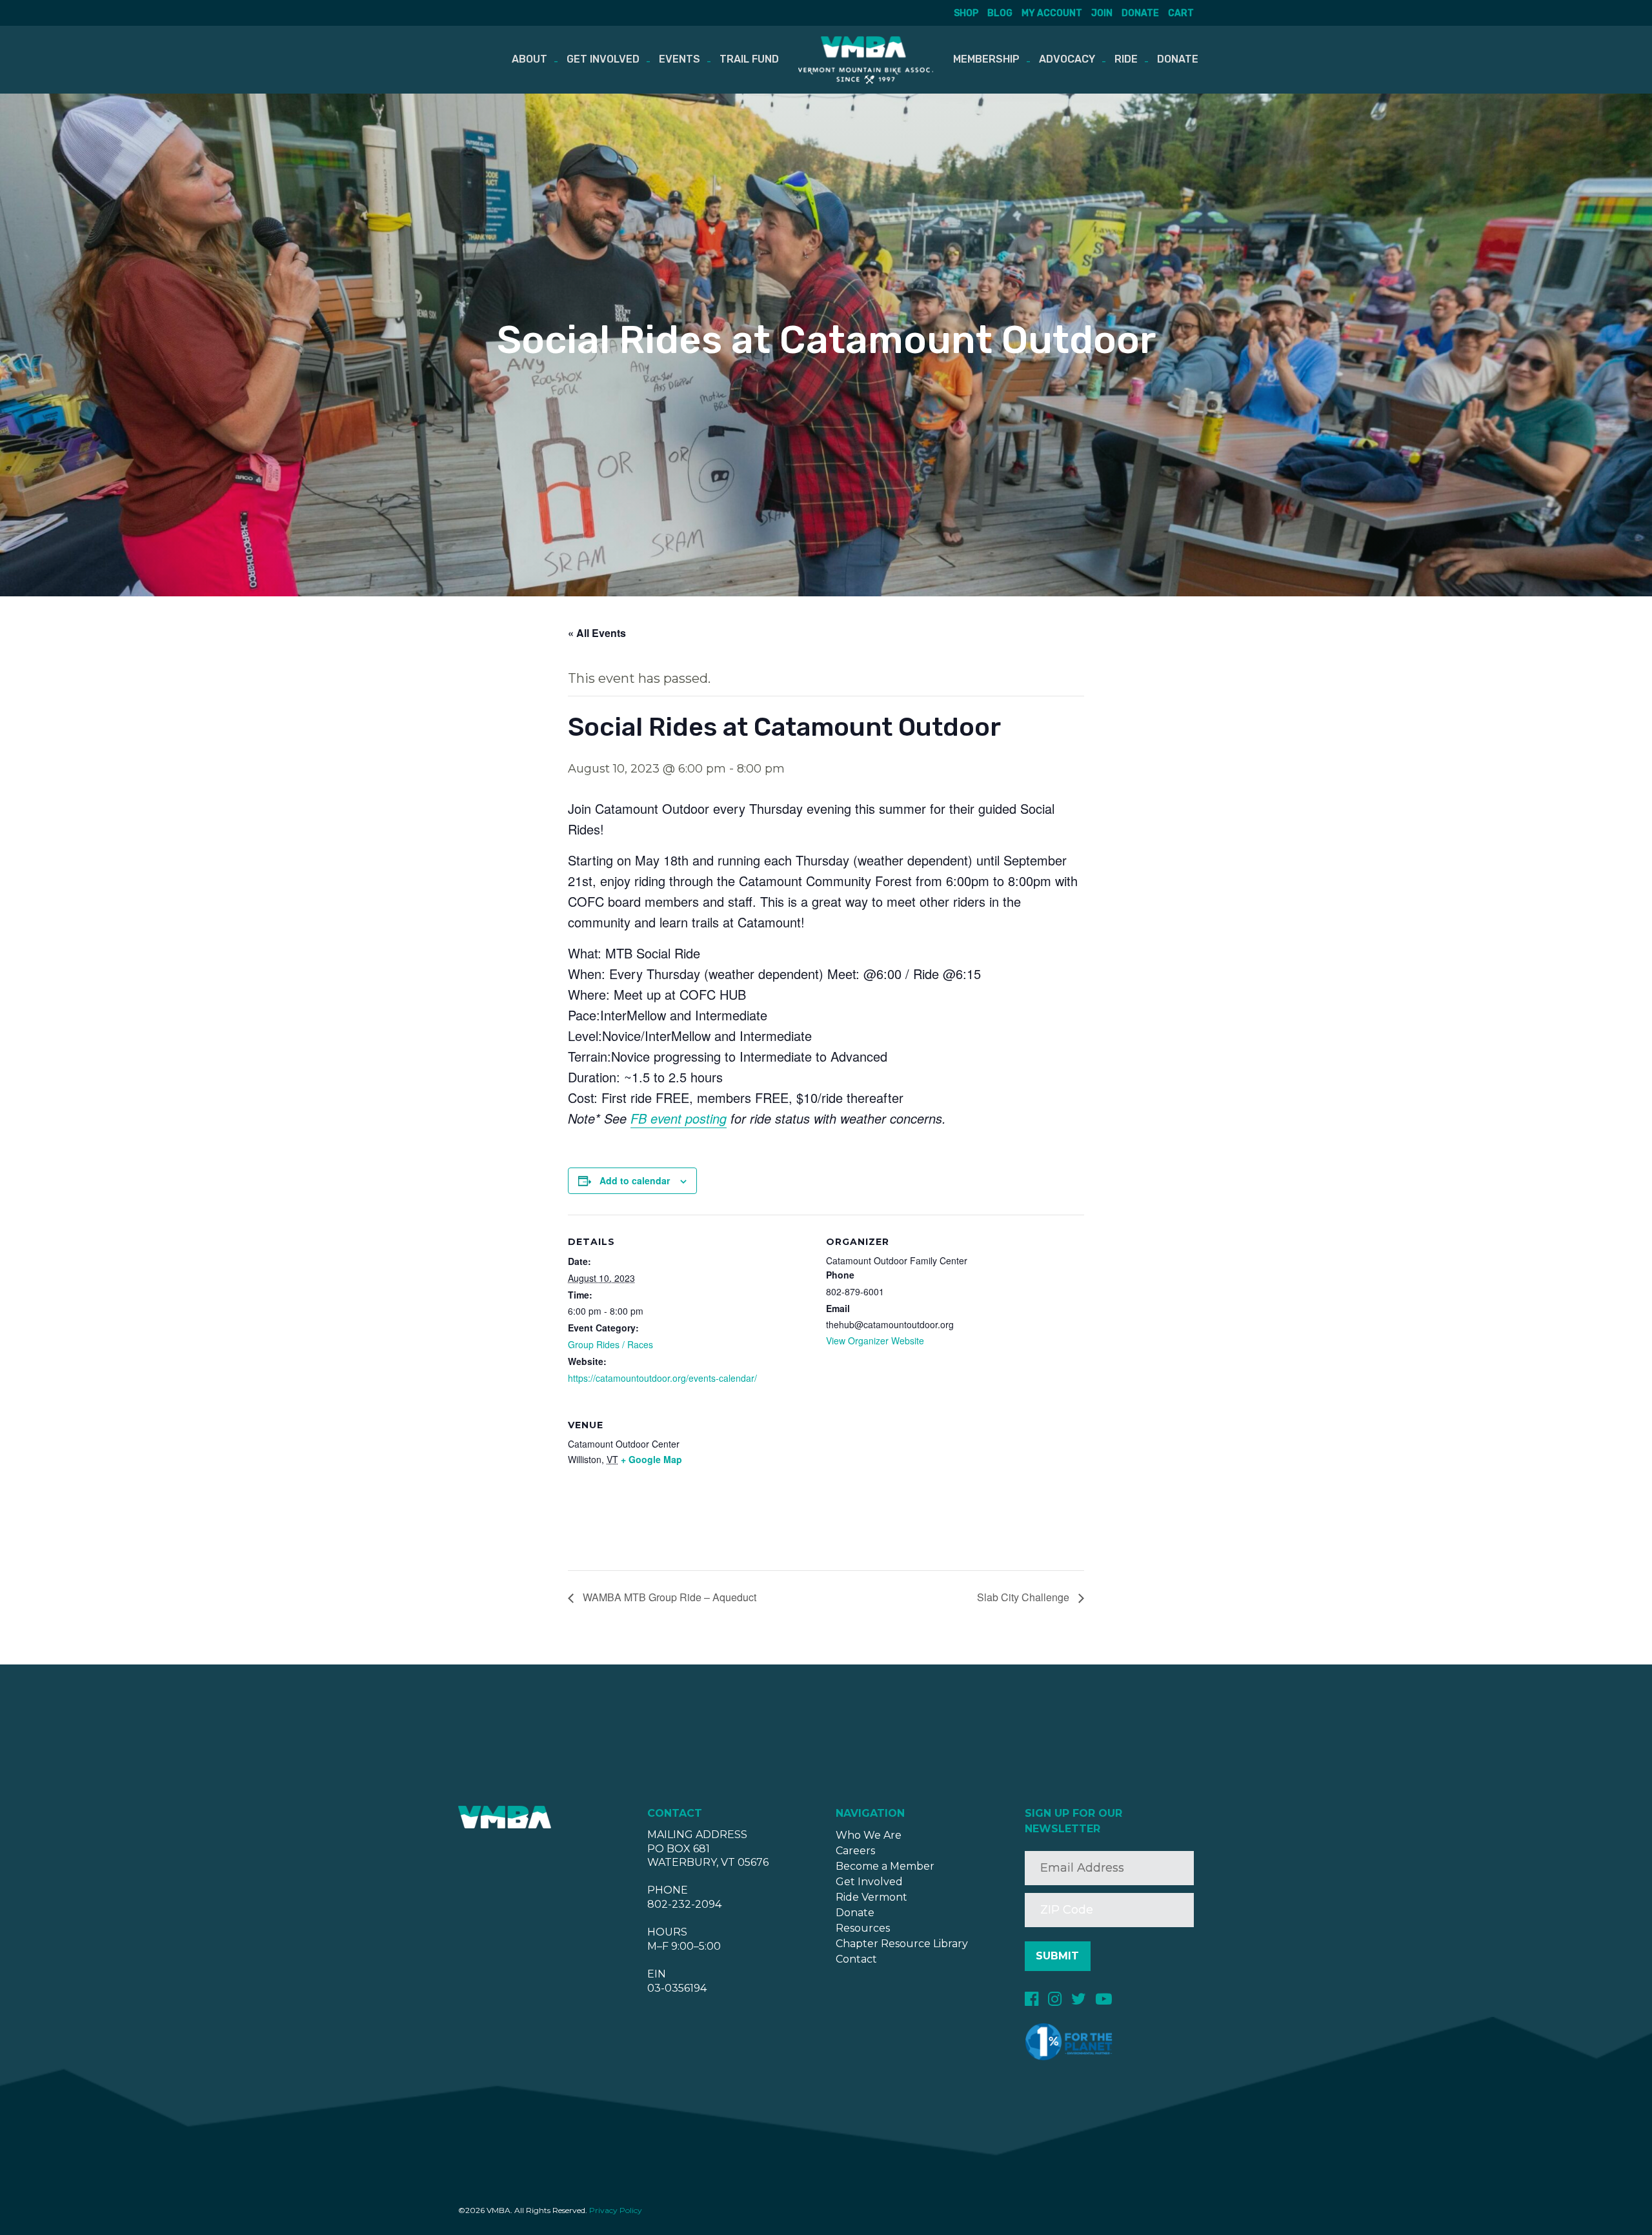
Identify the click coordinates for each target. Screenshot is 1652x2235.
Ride (1126, 59)
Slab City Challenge (1024, 1597)
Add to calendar (635, 1180)
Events (680, 59)
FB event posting (679, 1118)
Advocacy (1067, 59)
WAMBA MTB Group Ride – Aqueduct (668, 1597)
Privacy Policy (616, 2210)
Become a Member (885, 1866)
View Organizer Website (875, 1340)
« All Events (597, 633)
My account (1052, 13)
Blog (1000, 13)
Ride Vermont (871, 1897)
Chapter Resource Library (902, 1944)
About (529, 59)
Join (1102, 13)
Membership (986, 59)
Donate (1140, 13)
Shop (966, 13)
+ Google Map (651, 1459)
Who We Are (869, 1835)
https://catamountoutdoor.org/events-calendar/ (662, 1378)
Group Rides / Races (610, 1344)
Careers (855, 1851)
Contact (856, 1959)
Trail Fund (749, 59)
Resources (863, 1928)
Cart (1181, 13)
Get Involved (603, 59)
